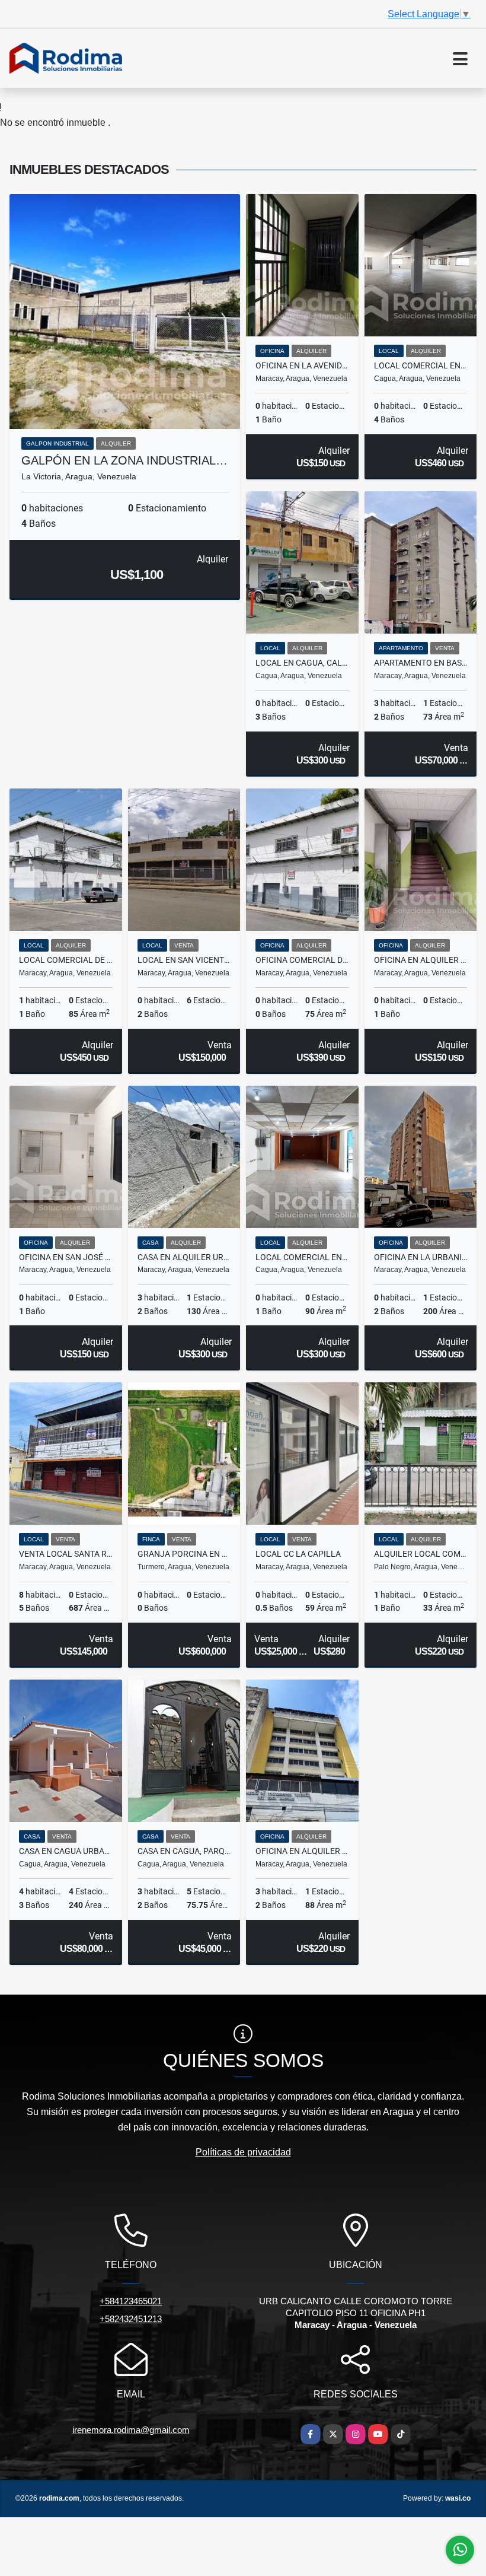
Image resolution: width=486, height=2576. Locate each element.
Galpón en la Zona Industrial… (124, 460)
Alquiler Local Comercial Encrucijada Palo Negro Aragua (421, 1554)
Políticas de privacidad (243, 2152)
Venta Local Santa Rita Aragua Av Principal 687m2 (66, 1554)
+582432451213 (131, 2319)
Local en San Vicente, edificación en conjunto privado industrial (184, 960)
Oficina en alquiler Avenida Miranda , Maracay (302, 1851)
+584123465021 (131, 2301)
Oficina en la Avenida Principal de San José (302, 365)
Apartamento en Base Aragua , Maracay (421, 663)
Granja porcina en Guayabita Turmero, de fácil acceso (184, 1554)
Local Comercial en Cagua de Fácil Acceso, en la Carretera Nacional (421, 365)
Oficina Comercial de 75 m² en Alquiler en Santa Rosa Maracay (302, 960)
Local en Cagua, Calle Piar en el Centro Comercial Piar (302, 663)
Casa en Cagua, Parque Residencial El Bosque (184, 1851)
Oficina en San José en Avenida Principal (66, 1257)
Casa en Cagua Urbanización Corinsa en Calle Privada (66, 1851)
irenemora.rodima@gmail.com (131, 2430)
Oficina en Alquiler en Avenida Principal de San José (421, 960)
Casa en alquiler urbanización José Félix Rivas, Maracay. (184, 1257)
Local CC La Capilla (298, 1554)
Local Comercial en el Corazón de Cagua (302, 1257)
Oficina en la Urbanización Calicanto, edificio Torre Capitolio (421, 1257)
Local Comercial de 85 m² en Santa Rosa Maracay (66, 960)
